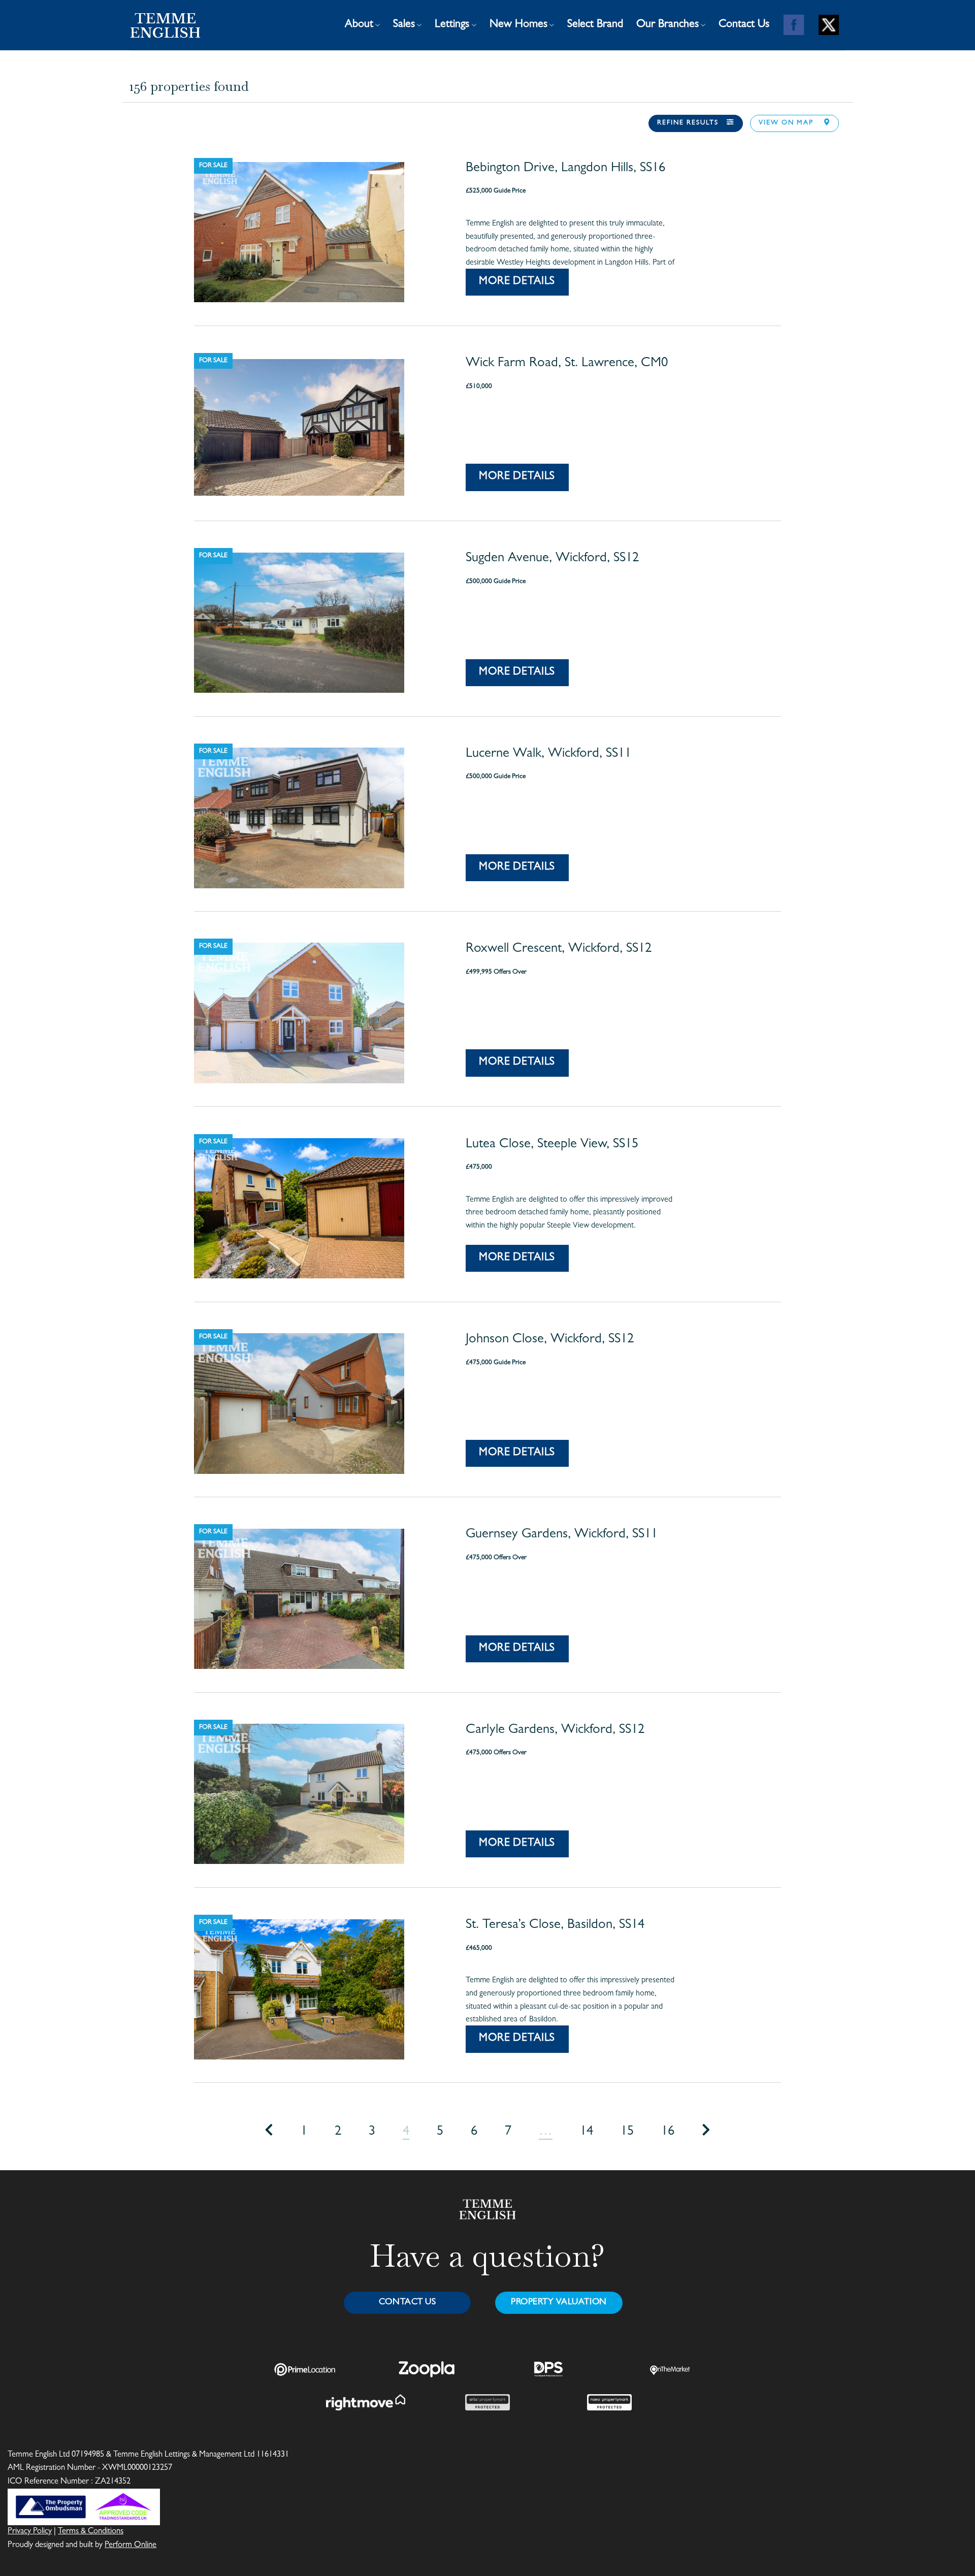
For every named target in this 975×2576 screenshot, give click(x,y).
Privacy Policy (30, 2532)
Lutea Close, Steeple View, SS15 (552, 1145)
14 (587, 2132)
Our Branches (668, 25)
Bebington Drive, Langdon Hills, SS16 (565, 169)
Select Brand (595, 25)
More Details (517, 282)
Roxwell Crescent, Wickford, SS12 (559, 949)
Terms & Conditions (91, 2532)
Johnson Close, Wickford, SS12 (550, 1340)
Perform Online (131, 2546)
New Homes (518, 25)
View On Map (787, 123)
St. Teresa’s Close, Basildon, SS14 (555, 1925)
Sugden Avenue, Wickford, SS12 (552, 559)
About (359, 25)
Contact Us (744, 25)
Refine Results (688, 123)
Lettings (452, 25)
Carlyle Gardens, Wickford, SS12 (555, 1730)
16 (668, 2132)
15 (627, 2132)
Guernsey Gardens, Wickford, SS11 (562, 1535)
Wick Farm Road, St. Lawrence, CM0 (567, 364)
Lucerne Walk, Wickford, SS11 (548, 754)
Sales (404, 25)
